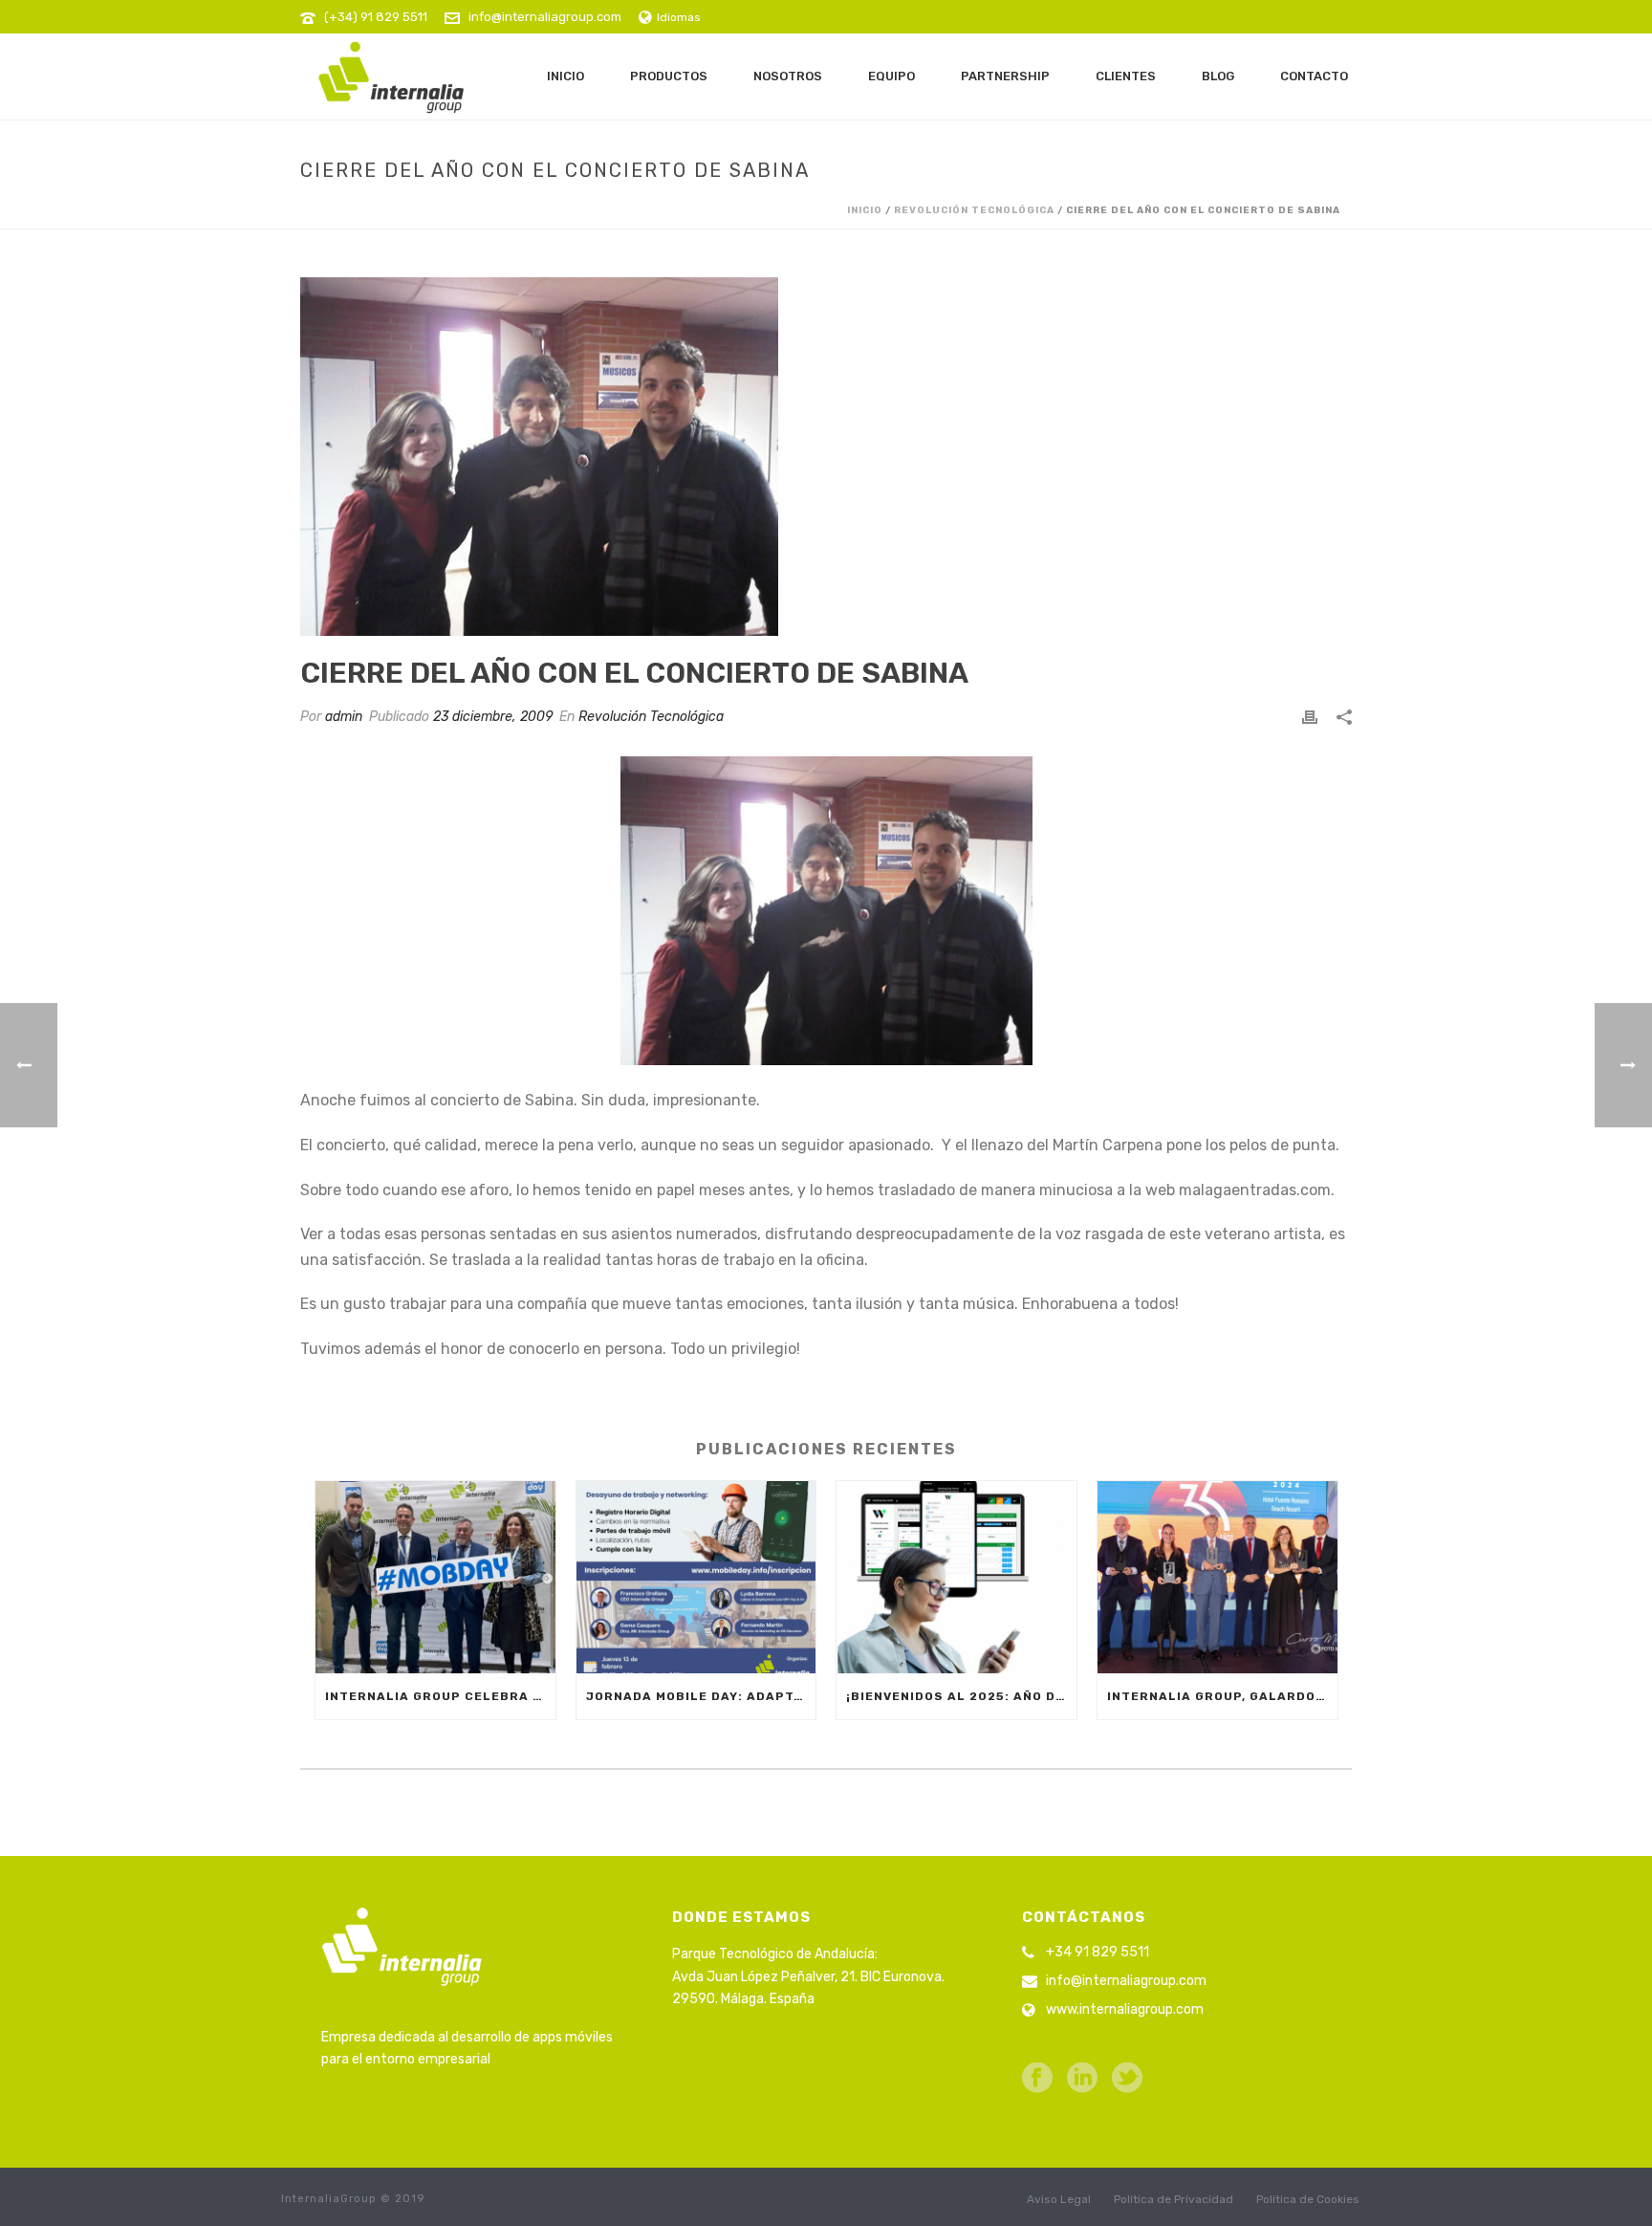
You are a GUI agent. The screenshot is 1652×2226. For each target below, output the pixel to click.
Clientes (1126, 76)
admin (344, 717)
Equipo (891, 76)
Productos (669, 76)
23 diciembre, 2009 (493, 717)
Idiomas (679, 17)
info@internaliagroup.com (545, 17)
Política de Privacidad (1174, 2199)
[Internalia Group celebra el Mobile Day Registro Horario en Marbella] (435, 1577)
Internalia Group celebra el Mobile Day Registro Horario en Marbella (440, 1696)
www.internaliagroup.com (1125, 2009)
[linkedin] (1082, 2079)
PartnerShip (1005, 76)
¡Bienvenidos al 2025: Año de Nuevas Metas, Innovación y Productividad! (961, 1696)
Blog (1218, 76)
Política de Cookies (1308, 2199)
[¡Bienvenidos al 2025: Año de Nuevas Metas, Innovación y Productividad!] (956, 1577)
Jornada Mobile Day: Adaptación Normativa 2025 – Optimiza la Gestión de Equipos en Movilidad (701, 1696)
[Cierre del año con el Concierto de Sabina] (826, 457)
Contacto (1314, 76)
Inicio (565, 76)
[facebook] (1037, 2079)
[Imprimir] (1310, 717)
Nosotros (788, 76)
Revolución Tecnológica (974, 210)
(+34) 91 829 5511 (376, 17)
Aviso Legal (1059, 2199)
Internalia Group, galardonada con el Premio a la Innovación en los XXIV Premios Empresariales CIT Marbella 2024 (1222, 1696)
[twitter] (1127, 2079)
